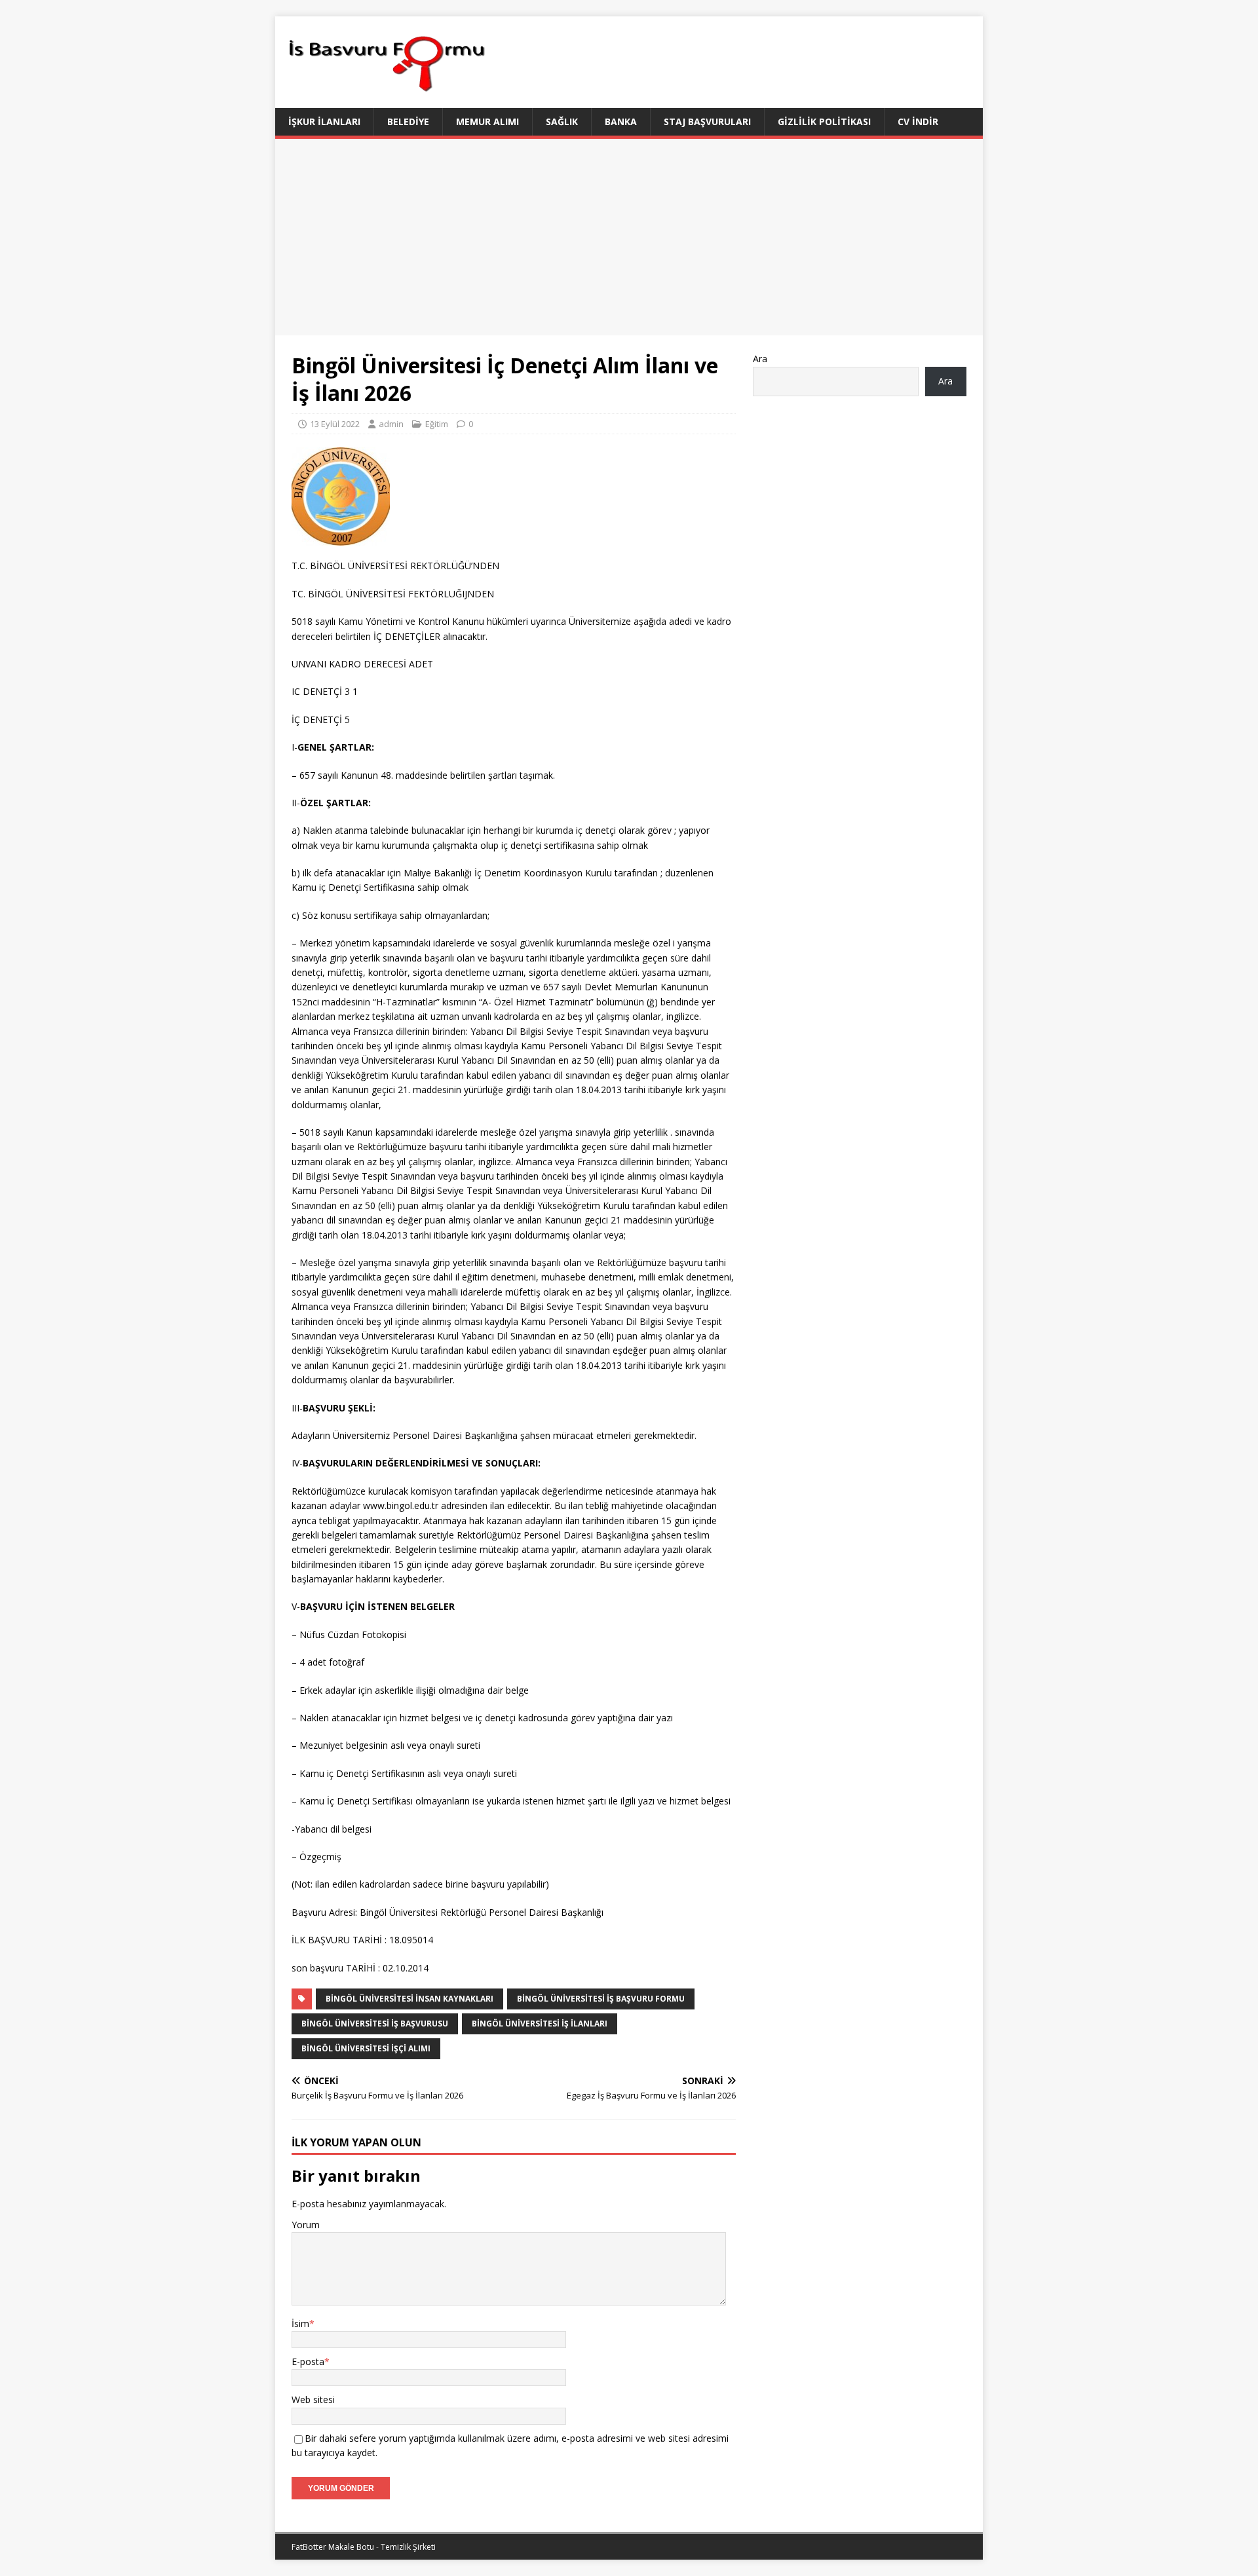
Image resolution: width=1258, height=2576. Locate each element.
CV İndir (918, 121)
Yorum (306, 2225)
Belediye (408, 121)
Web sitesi (313, 2399)
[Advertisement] (629, 237)
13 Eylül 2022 (335, 424)
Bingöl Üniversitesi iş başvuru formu (601, 1999)
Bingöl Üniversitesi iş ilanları (540, 2024)
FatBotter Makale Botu (333, 2547)
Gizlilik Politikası (824, 121)
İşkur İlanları (324, 121)
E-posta (308, 2361)
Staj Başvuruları (707, 121)
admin (391, 424)
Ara (760, 359)
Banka (621, 121)
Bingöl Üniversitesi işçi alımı (366, 2048)
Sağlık (562, 121)
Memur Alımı (487, 121)
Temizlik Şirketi (408, 2547)
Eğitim (437, 424)
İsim (300, 2324)
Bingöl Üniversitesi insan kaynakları (410, 1999)
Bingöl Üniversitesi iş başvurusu (375, 2024)
